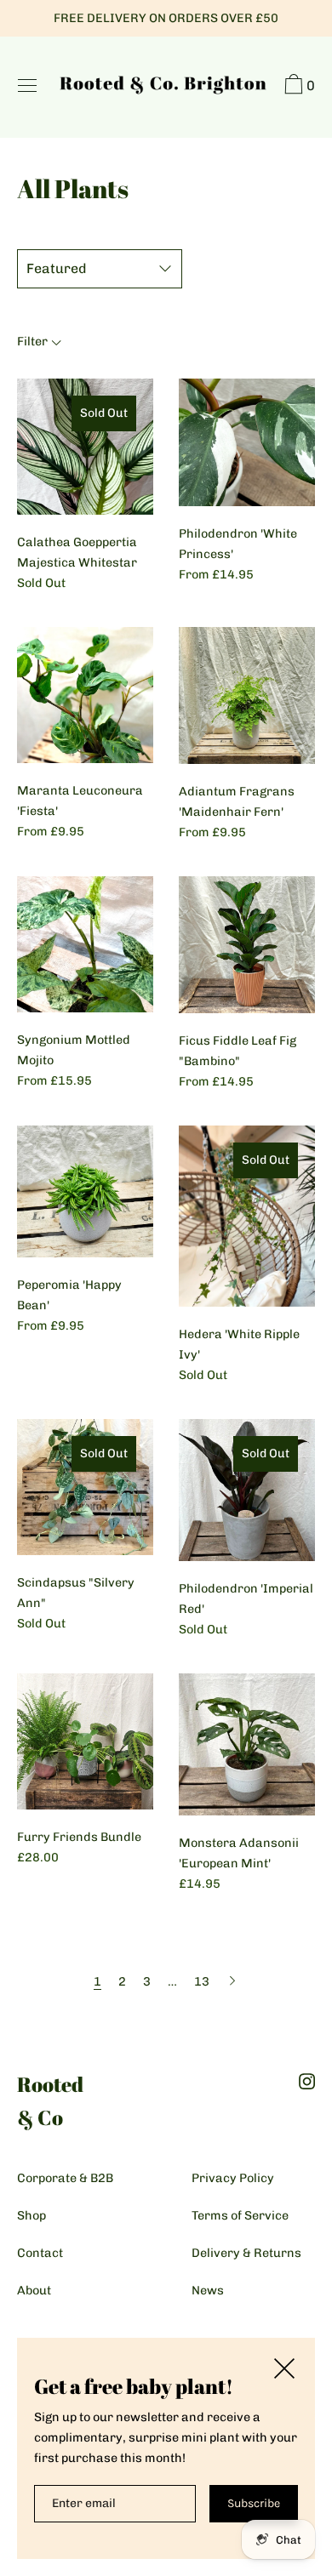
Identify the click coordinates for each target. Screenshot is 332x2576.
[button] (298, 87)
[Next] (232, 1981)
